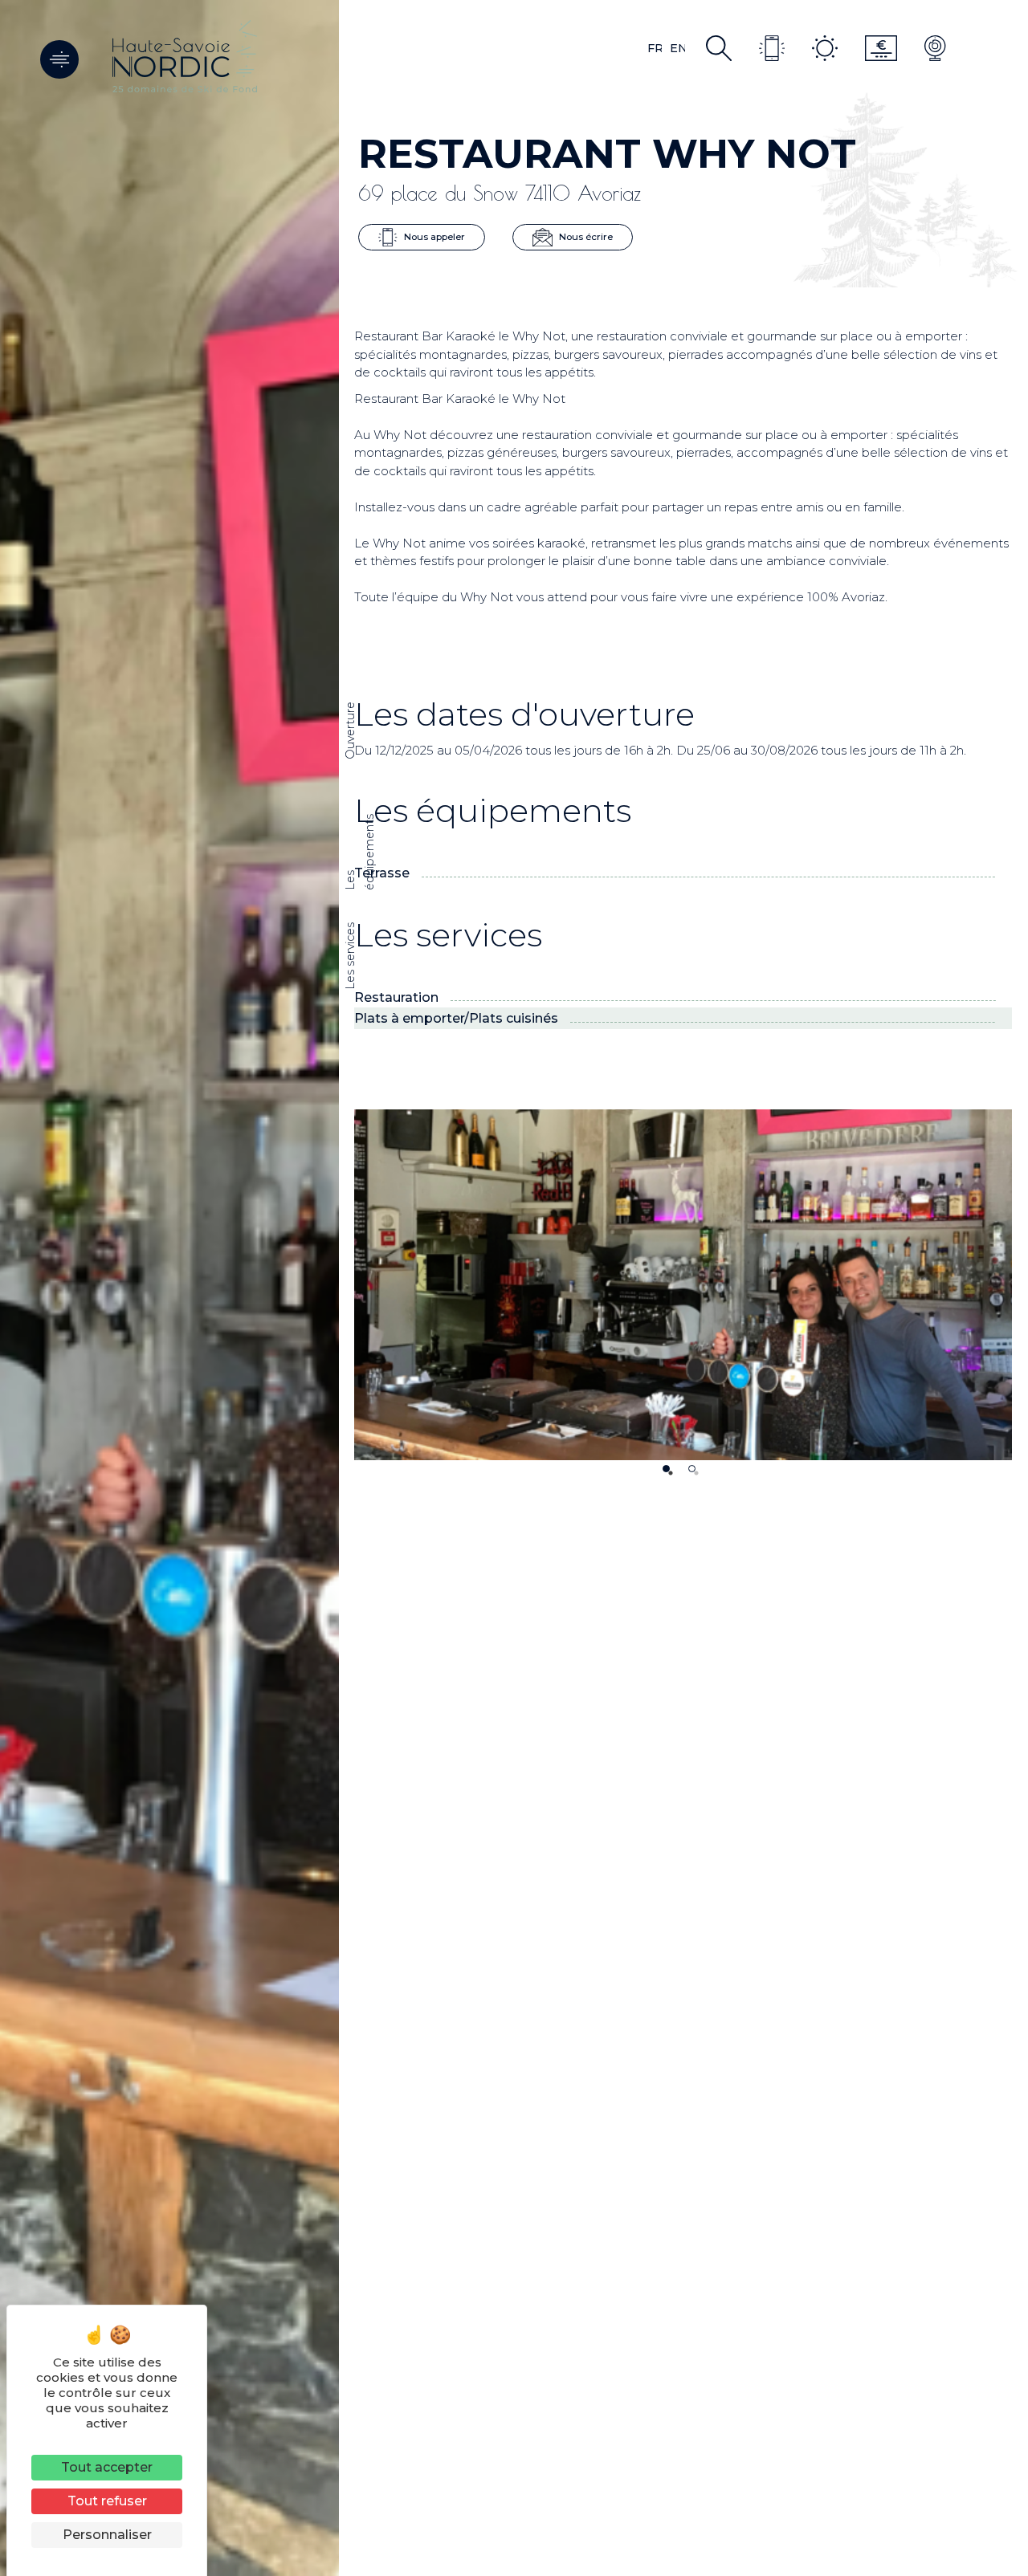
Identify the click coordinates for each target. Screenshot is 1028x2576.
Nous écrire (585, 236)
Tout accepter (107, 2467)
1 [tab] (666, 1469)
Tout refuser (107, 2501)
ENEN (677, 48)
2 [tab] (692, 1469)
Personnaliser (107, 2535)
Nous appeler (433, 236)
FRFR (655, 48)
